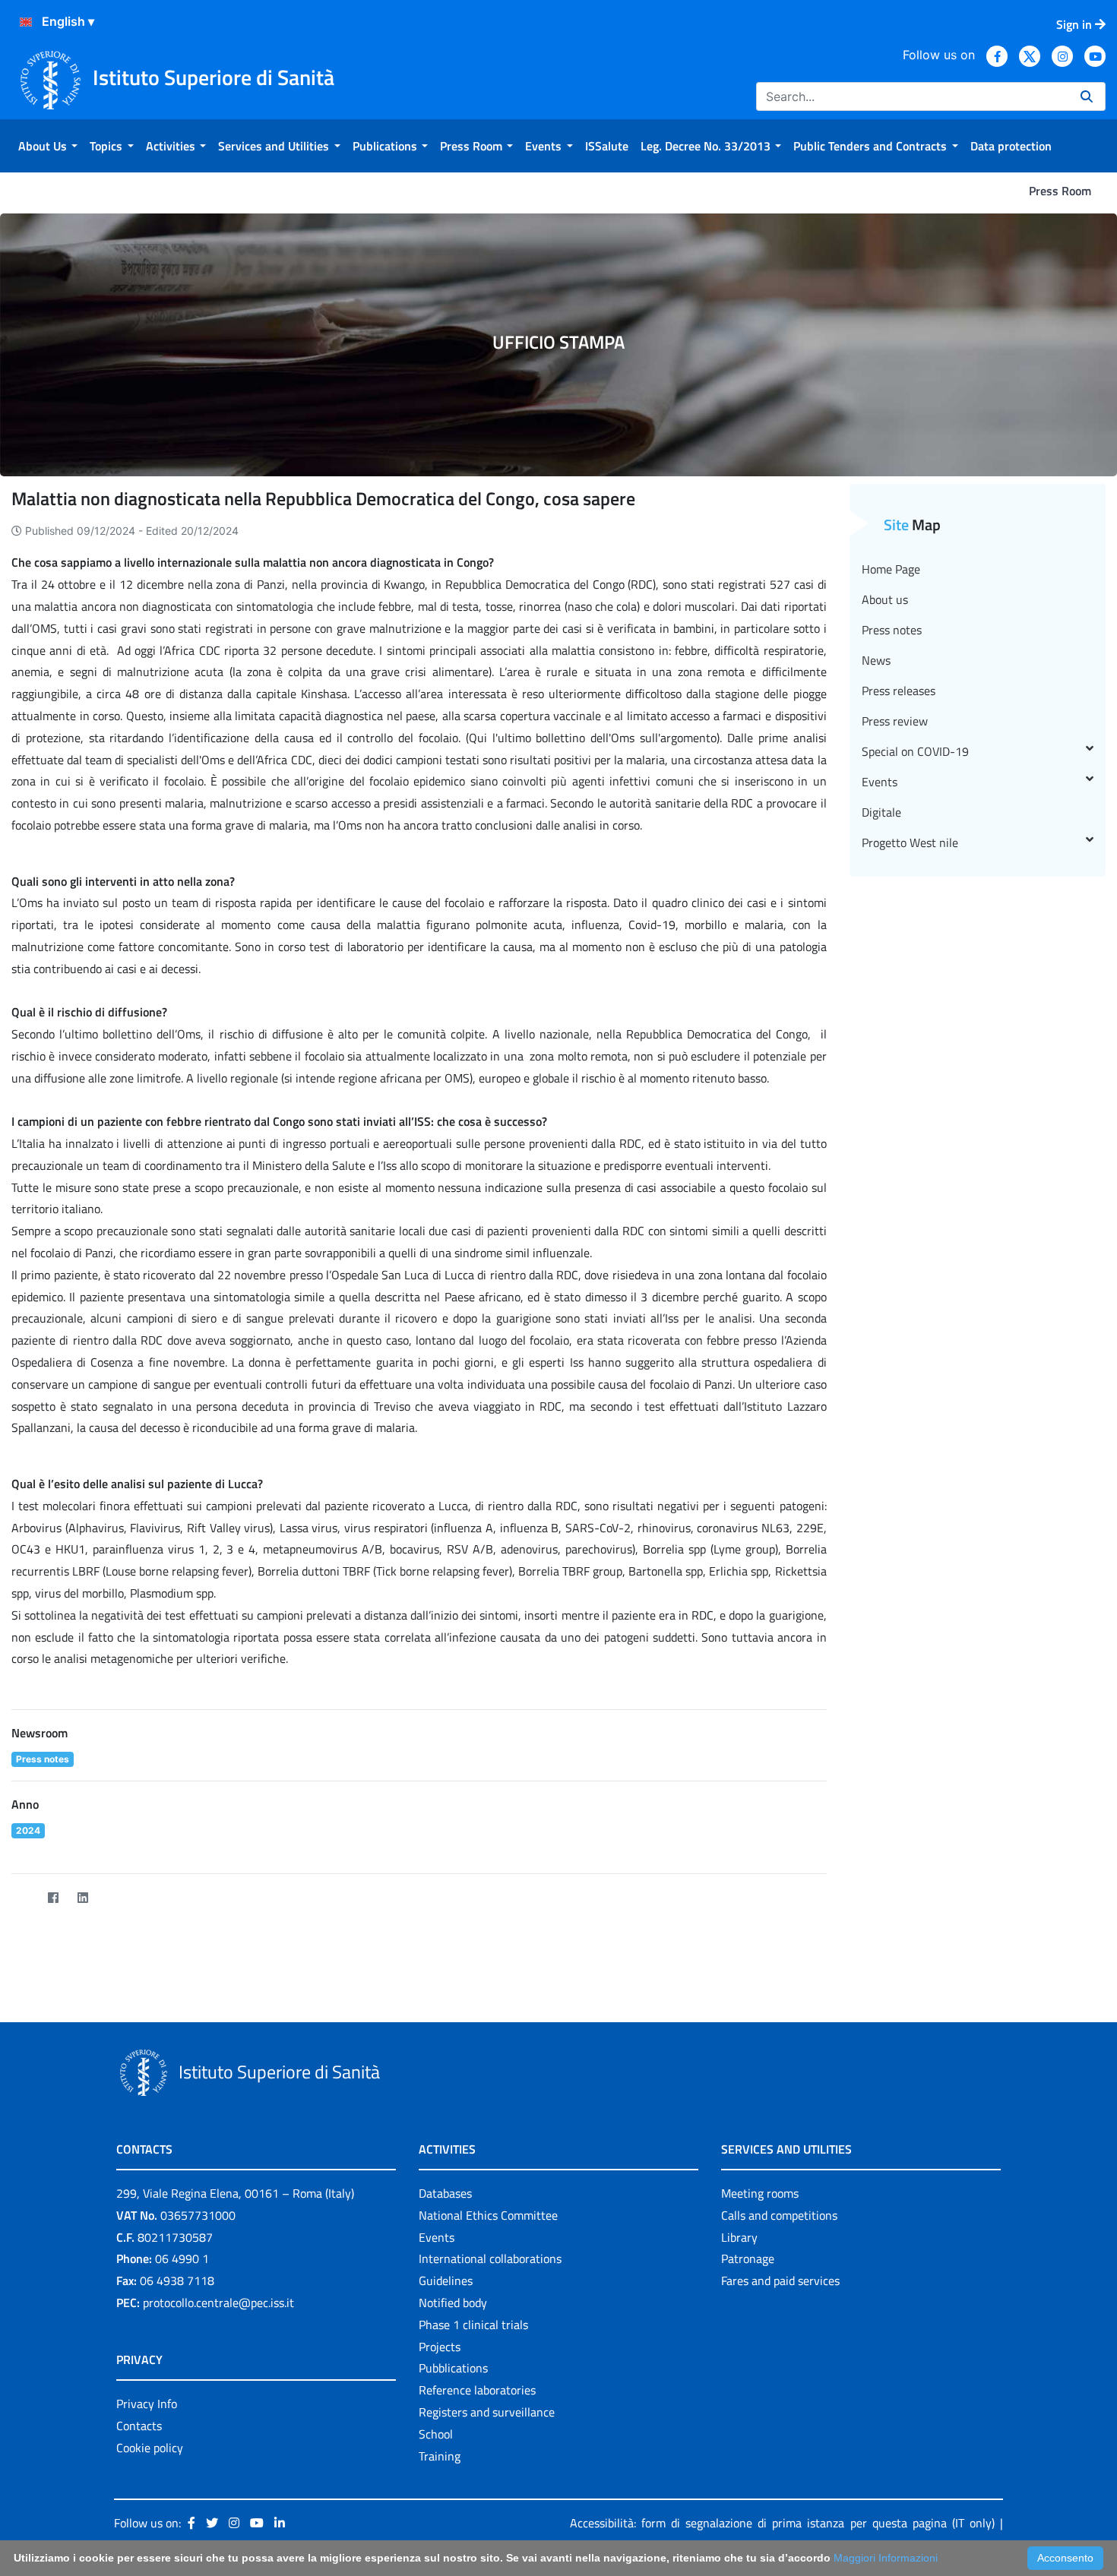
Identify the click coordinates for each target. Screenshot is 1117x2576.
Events (880, 782)
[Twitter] (23, 1898)
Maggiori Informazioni (886, 2558)
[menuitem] (48, 146)
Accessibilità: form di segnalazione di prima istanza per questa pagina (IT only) (782, 2523)
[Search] (1087, 96)
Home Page (891, 569)
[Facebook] (53, 1898)
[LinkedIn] (82, 1898)
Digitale (881, 812)
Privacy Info (147, 2404)
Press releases (899, 691)
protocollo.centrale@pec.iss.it (218, 2303)
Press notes (892, 630)
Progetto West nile (910, 842)
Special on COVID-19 (915, 751)
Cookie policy (150, 2448)
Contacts (139, 2426)
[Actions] (26, 22)
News (876, 660)
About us (885, 599)
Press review (895, 721)
